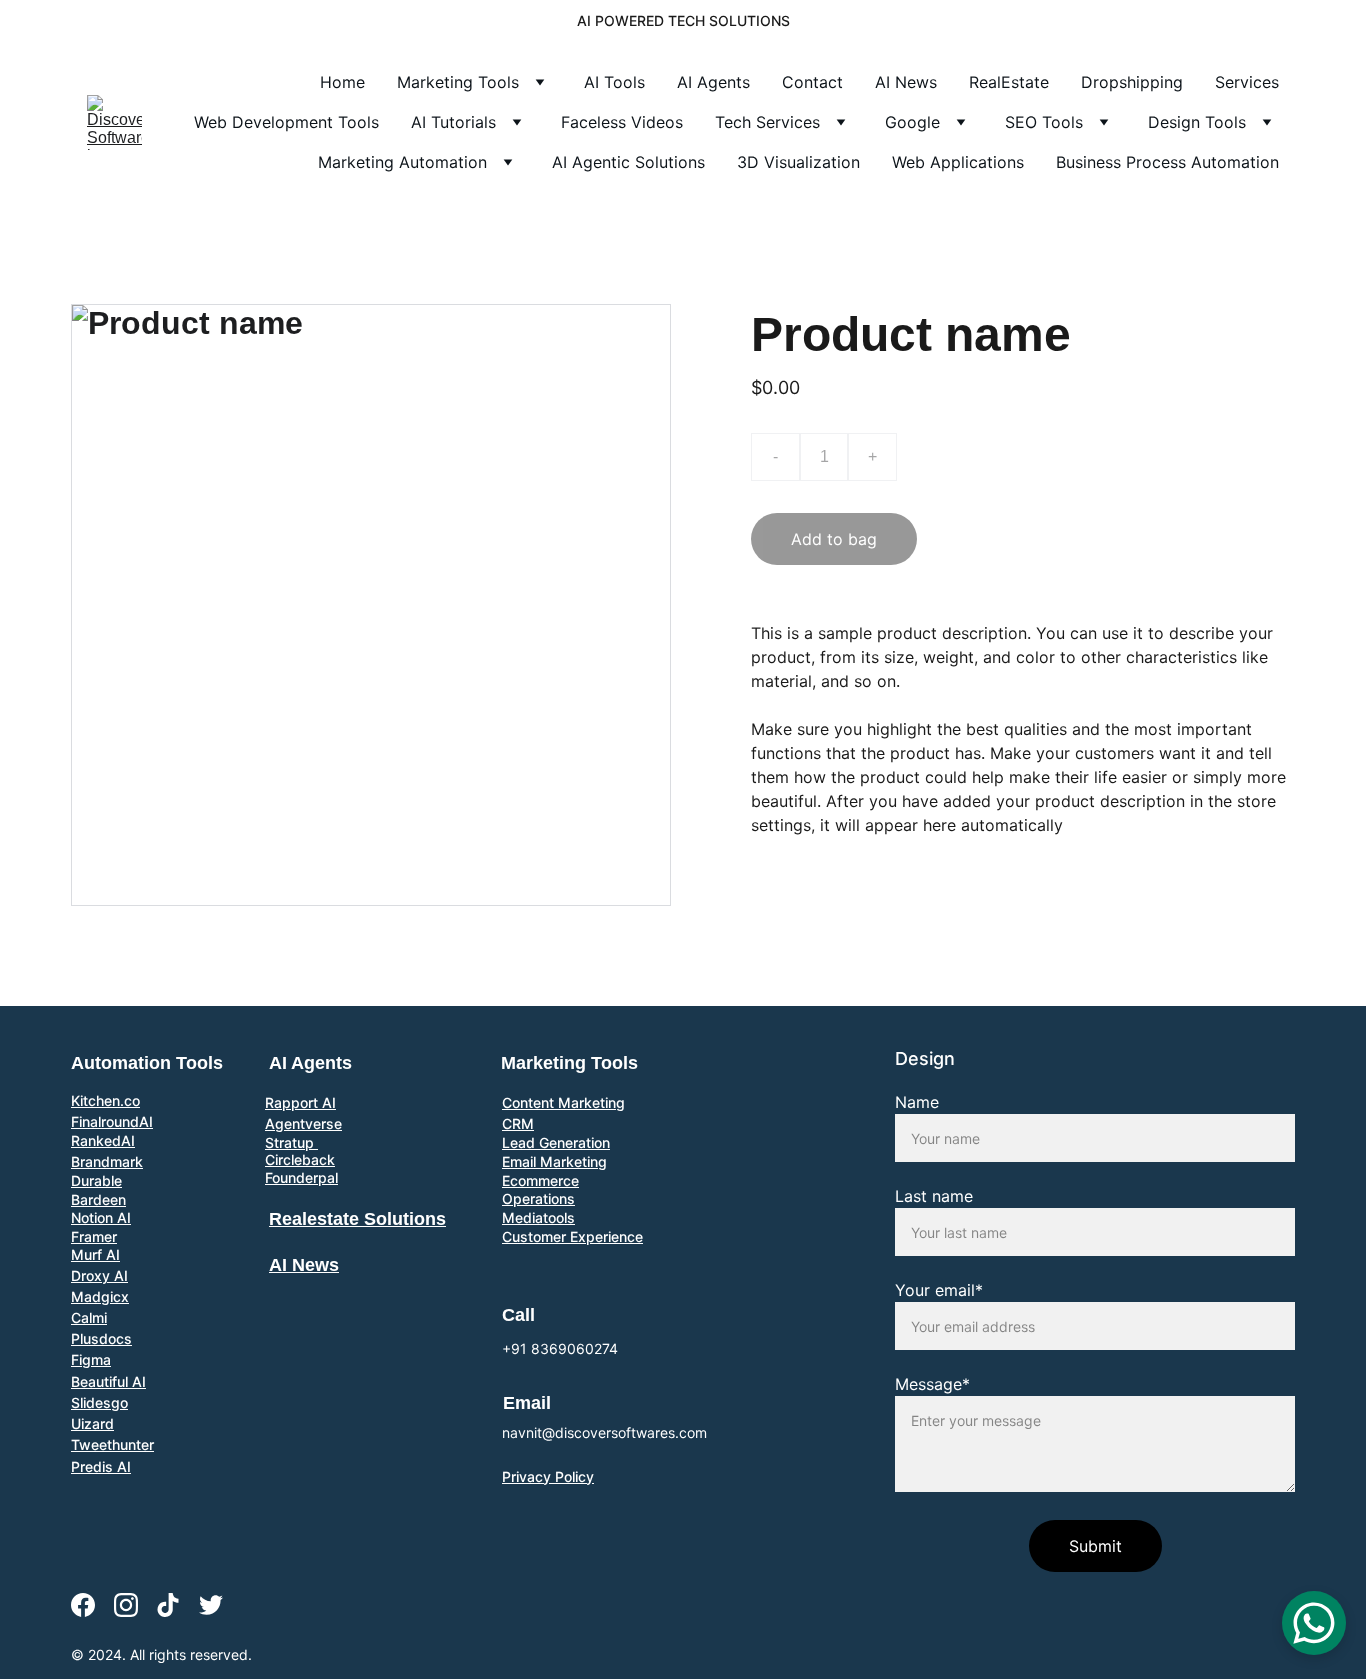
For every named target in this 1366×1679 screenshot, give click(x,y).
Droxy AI (99, 1275)
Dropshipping (1132, 82)
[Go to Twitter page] (211, 1605)
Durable (96, 1180)
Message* (932, 1384)
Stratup (291, 1142)
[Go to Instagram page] (126, 1605)
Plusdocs (101, 1338)
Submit (1095, 1546)
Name (917, 1102)
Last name (934, 1196)
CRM (518, 1123)
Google (912, 122)
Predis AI (101, 1466)
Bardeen (98, 1199)
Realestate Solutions (357, 1219)
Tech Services (767, 122)
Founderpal (301, 1177)
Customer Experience (572, 1236)
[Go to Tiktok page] (168, 1605)
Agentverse (303, 1123)
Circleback (300, 1159)
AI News (906, 82)
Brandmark (107, 1161)
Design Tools (1197, 122)
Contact (812, 82)
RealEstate (1009, 82)
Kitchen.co (105, 1100)
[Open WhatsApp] (1314, 1623)
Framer (94, 1236)
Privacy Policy (548, 1476)
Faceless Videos (622, 122)
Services (1247, 82)
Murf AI (95, 1254)
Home (342, 82)
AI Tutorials (453, 122)
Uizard (92, 1423)
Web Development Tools (286, 122)
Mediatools (538, 1217)
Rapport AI (300, 1102)
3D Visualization (798, 162)
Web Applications (958, 162)
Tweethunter (112, 1444)
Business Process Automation (1167, 162)
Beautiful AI (108, 1381)
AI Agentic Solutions (628, 162)
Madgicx (100, 1296)
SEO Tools (1044, 122)
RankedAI (103, 1140)
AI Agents (713, 82)
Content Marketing (563, 1102)
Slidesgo (99, 1402)
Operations (538, 1198)
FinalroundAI (112, 1121)
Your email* (939, 1290)
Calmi (89, 1317)
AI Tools (614, 82)
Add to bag (834, 539)
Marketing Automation (402, 162)
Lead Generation (556, 1142)
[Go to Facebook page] (83, 1605)
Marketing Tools (458, 82)
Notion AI (101, 1217)
